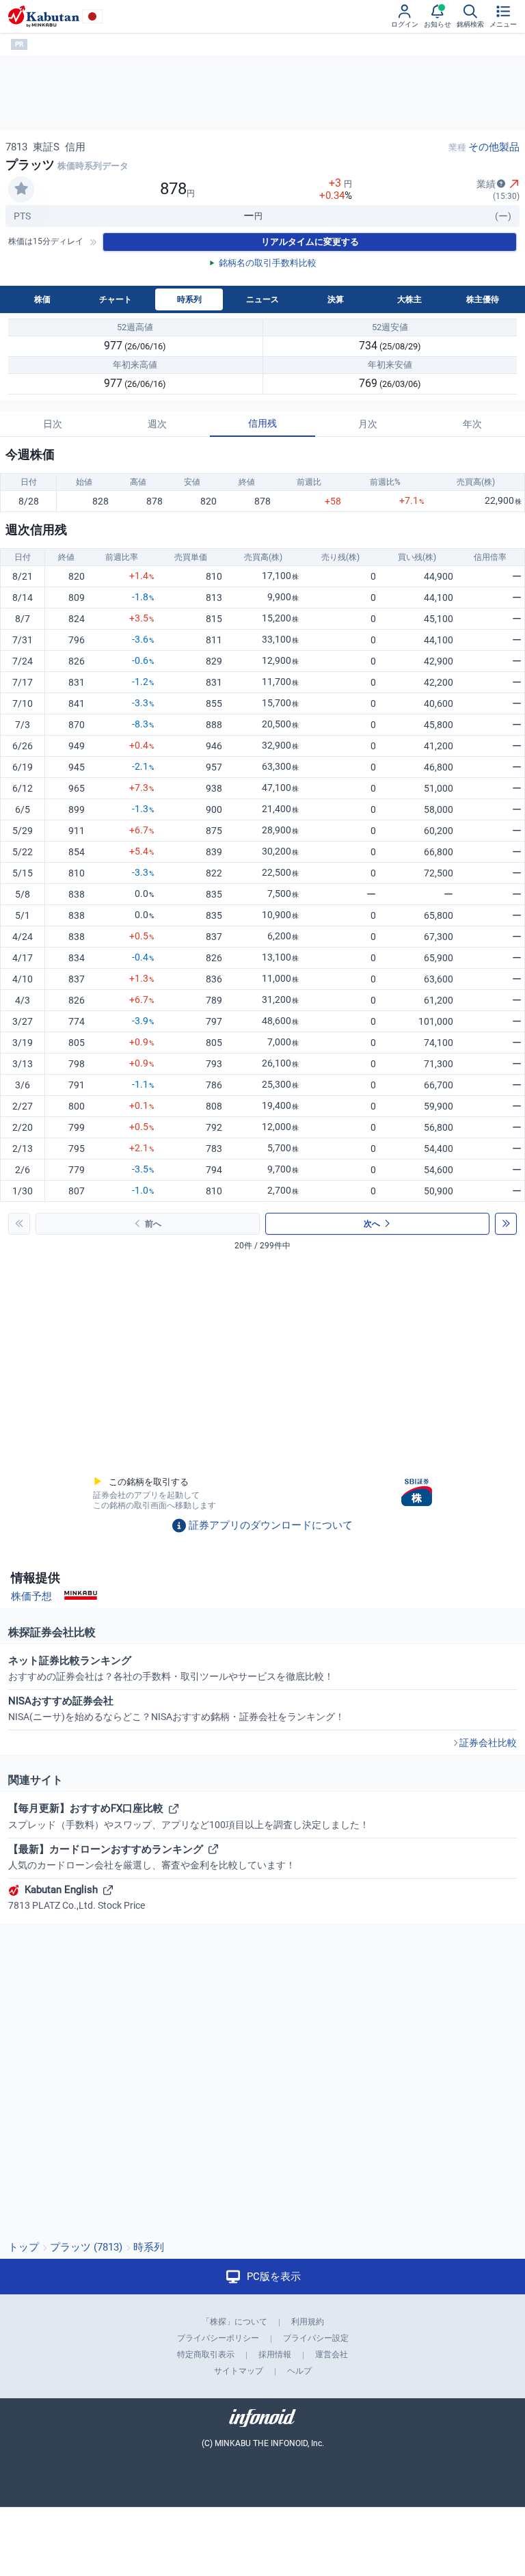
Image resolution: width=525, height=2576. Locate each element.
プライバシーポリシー (218, 2338)
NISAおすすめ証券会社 (176, 1708)
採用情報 (275, 2354)
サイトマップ (239, 2371)
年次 (472, 424)
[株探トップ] (44, 16)
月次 (368, 424)
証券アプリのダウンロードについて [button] (271, 1525)
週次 (157, 424)
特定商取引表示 (206, 2354)
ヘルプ (299, 2371)
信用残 (262, 423)
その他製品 (494, 147)
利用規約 (308, 2322)
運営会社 (332, 2354)
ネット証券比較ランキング (171, 1668)
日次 (53, 424)
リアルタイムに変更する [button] (310, 242)
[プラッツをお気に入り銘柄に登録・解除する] (21, 189)
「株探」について (234, 2322)
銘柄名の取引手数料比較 (268, 263)
